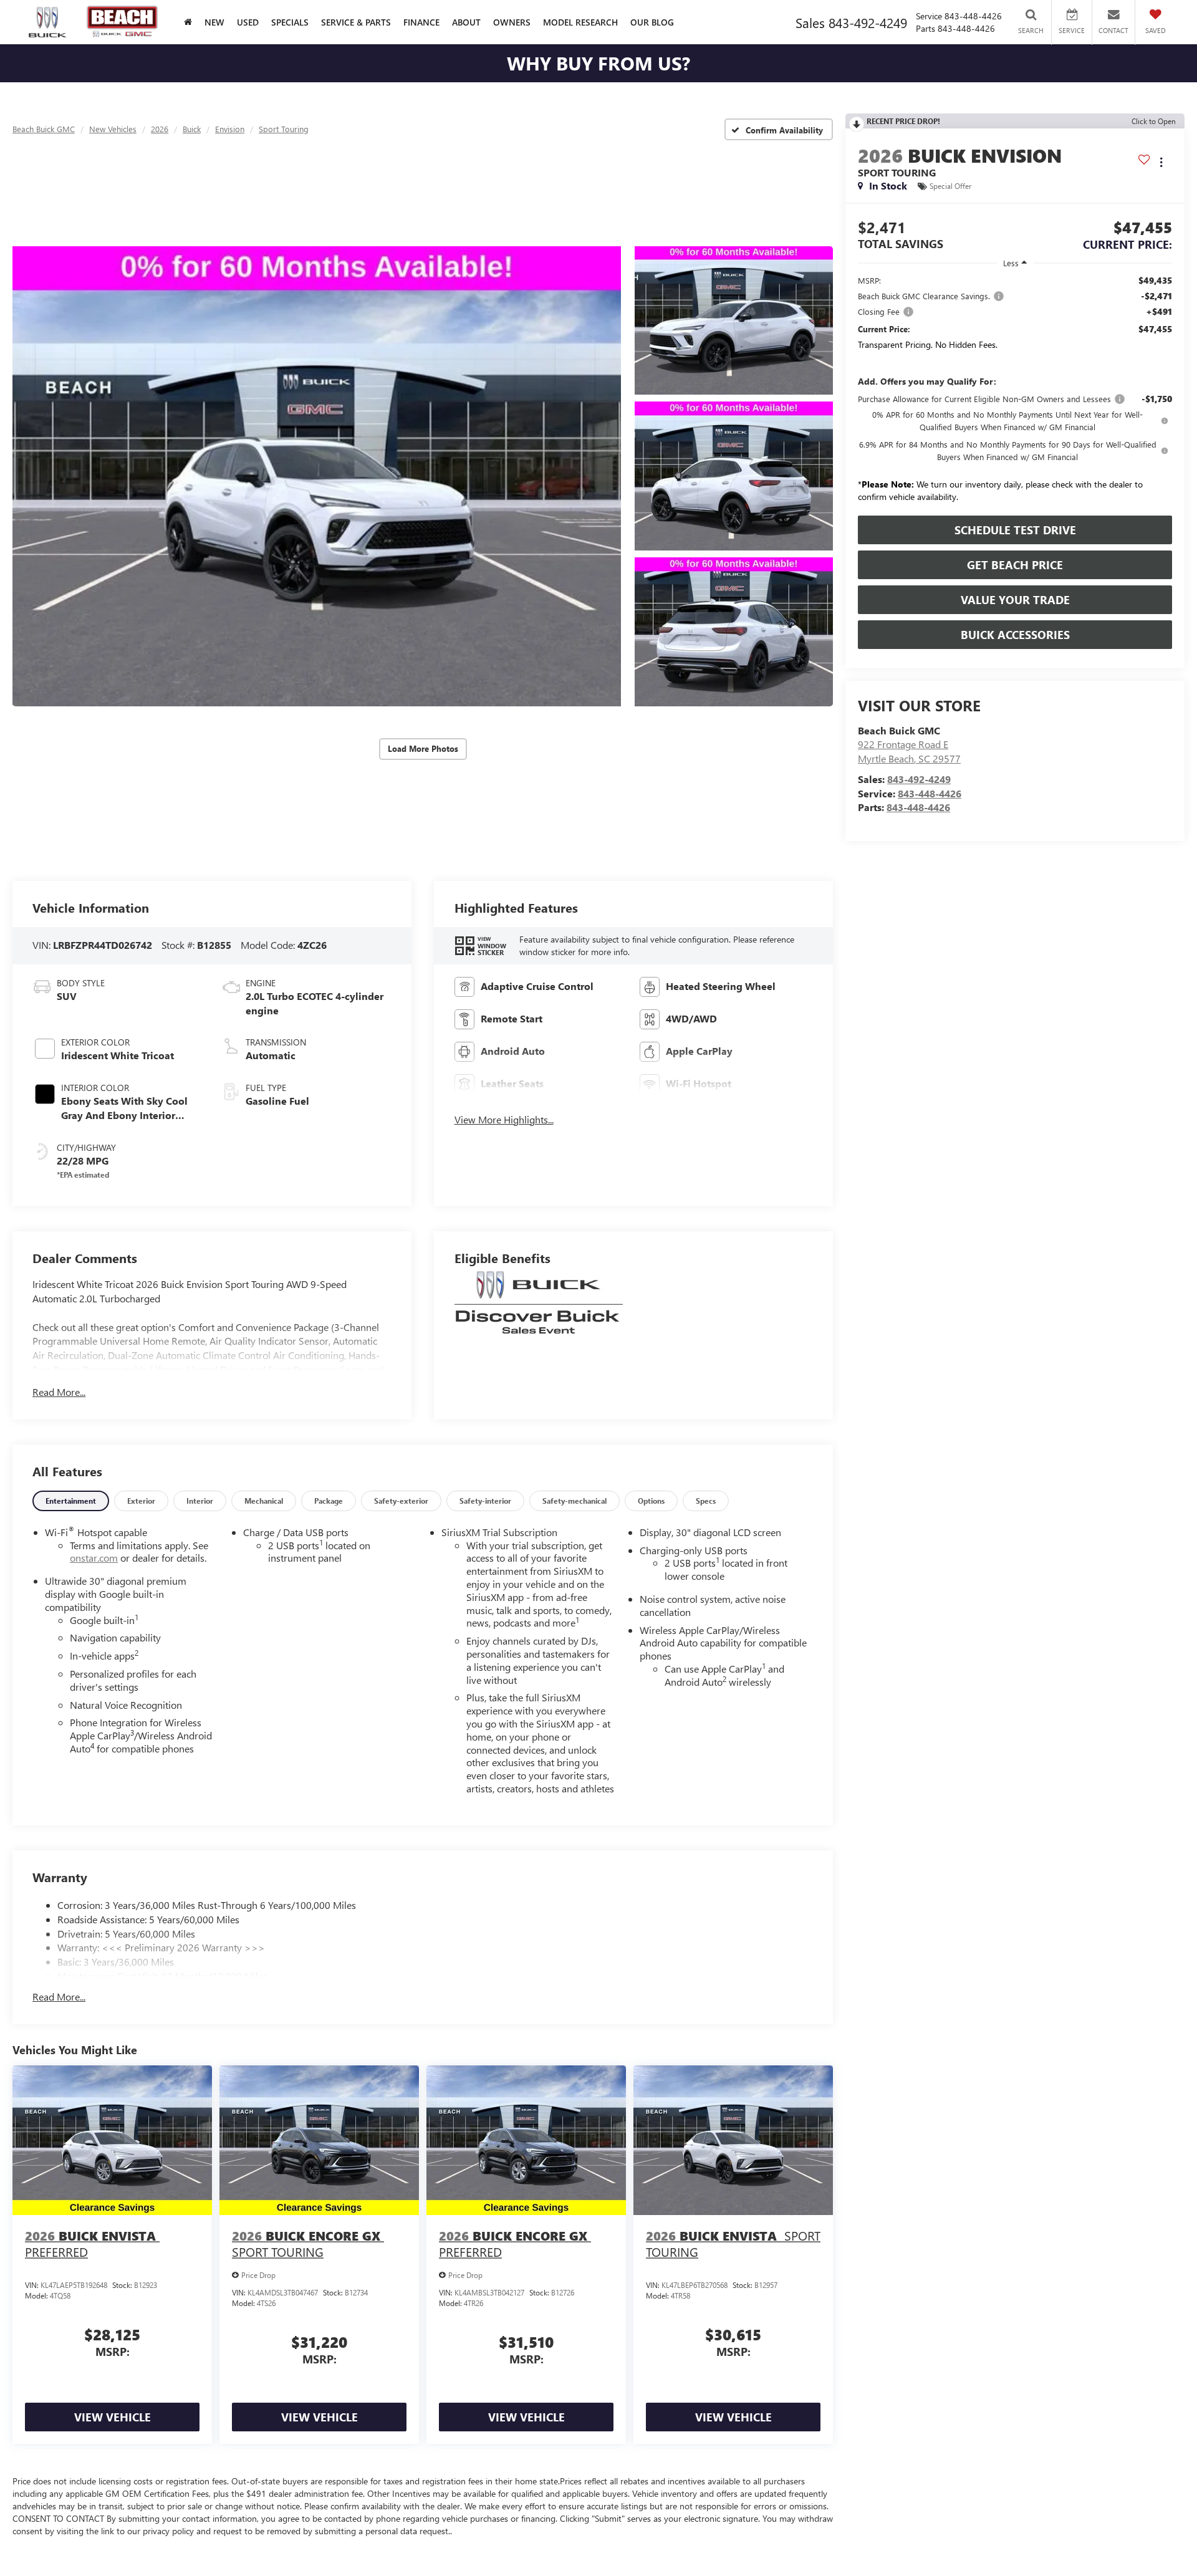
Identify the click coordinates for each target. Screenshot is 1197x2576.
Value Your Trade (1015, 600)
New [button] (214, 22)
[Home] (188, 22)
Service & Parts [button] (356, 22)
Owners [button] (512, 22)
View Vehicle (113, 2417)
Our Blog (652, 22)
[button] (317, 476)
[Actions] (1161, 162)
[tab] (71, 1501)
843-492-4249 (919, 779)
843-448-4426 (930, 793)
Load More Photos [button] (423, 748)
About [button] (466, 22)
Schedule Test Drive (1015, 530)
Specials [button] (290, 22)
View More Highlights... (504, 1119)
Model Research (580, 22)
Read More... (59, 1392)
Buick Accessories (1015, 635)
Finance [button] (421, 22)
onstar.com (94, 1558)
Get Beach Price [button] (1015, 565)
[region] (1015, 392)
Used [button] (248, 22)
